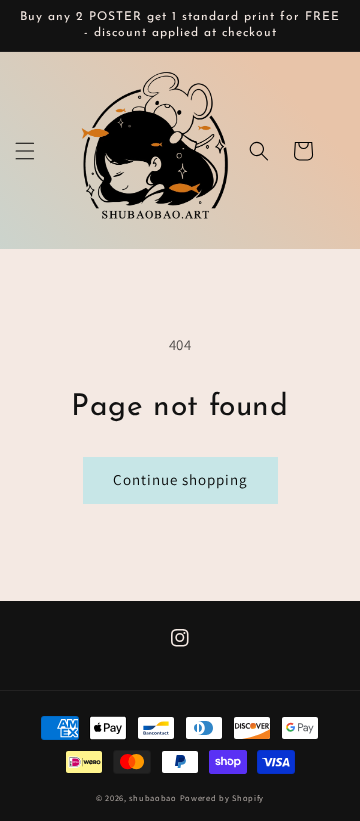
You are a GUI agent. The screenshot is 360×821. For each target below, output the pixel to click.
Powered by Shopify (222, 797)
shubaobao (152, 797)
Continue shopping (180, 479)
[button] (25, 151)
